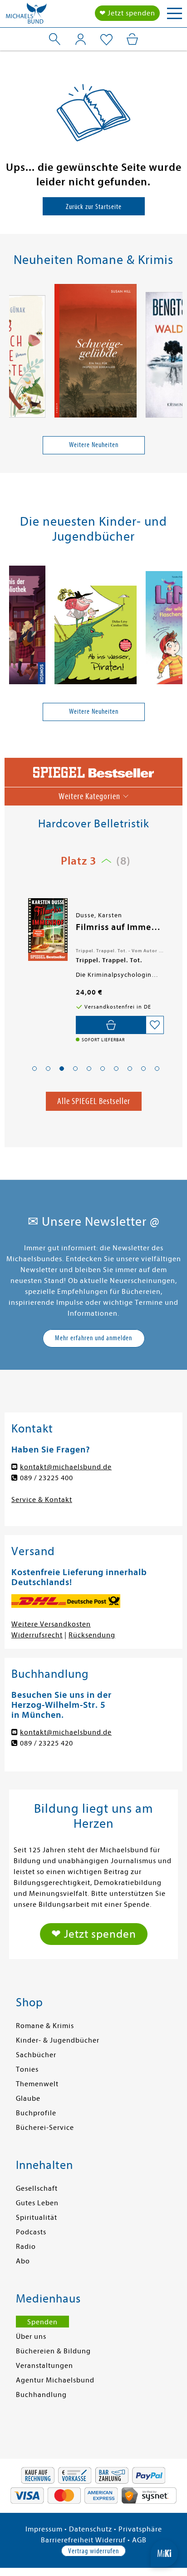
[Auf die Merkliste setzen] (155, 1025)
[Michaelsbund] (26, 16)
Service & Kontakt (42, 1500)
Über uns (31, 2337)
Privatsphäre (140, 2529)
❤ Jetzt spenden (127, 13)
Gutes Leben (37, 2203)
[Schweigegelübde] (96, 352)
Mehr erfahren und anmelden (93, 1338)
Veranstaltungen (44, 2366)
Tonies (27, 2069)
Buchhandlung (41, 2395)
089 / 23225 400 (47, 1478)
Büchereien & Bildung (53, 2351)
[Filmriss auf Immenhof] (47, 930)
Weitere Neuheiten (94, 445)
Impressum (44, 2529)
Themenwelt (37, 2084)
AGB (139, 2540)
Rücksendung (92, 1635)
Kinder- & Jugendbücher (58, 2040)
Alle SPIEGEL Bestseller (94, 1101)
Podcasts (31, 2232)
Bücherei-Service (45, 2128)
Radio (26, 2247)
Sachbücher (36, 2055)
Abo (23, 2261)
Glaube (28, 2099)
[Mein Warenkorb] (132, 39)
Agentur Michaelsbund (55, 2380)
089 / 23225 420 (47, 1743)
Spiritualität (37, 2218)
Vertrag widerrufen (93, 2551)
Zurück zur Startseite (94, 207)
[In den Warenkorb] (111, 1025)
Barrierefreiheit (67, 2540)
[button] (34, 1069)
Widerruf (111, 2540)
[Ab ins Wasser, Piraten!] (96, 637)
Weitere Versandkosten (51, 1624)
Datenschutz (91, 2529)
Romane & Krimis (45, 2026)
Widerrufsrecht (37, 1635)
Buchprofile (36, 2113)
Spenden (42, 2322)
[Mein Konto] (81, 39)
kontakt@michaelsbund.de (66, 1467)
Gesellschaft (37, 2188)
